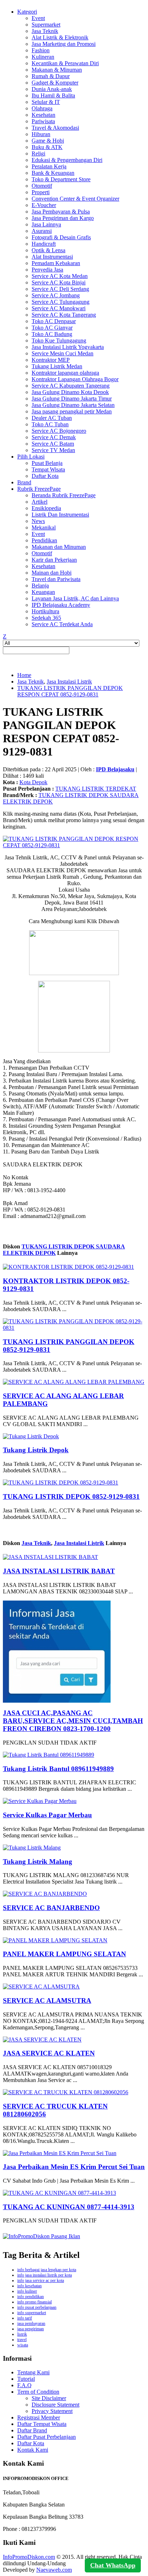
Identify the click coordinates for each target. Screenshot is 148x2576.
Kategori (27, 12)
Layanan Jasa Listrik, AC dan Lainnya (75, 598)
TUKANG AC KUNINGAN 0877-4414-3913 (69, 2207)
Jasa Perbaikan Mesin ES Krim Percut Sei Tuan (74, 2167)
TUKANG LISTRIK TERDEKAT (96, 789)
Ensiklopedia (46, 508)
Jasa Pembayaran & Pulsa (61, 212)
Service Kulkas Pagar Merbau (47, 1815)
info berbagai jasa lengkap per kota (47, 2270)
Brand (24, 482)
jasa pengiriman (31, 2329)
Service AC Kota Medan (60, 276)
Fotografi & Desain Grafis (61, 237)
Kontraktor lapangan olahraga (65, 373)
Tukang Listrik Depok (36, 1450)
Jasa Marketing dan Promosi (64, 44)
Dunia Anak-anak (52, 89)
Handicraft (44, 244)
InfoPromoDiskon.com (29, 2557)
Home (24, 675)
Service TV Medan (53, 450)
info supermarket (32, 2313)
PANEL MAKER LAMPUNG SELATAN (64, 1954)
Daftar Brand (32, 2430)
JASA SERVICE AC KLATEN (49, 2053)
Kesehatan (43, 115)
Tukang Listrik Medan (57, 366)
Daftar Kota (45, 476)
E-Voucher (44, 205)
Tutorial (26, 2379)
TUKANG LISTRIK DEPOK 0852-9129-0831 (71, 1496)
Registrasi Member (39, 2417)
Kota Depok (33, 782)
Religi (38, 153)
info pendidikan (31, 2297)
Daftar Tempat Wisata (42, 2424)
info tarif (25, 2318)
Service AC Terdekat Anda (62, 624)
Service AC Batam (53, 444)
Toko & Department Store (61, 179)
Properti (41, 192)
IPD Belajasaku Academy (61, 605)
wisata (23, 2345)
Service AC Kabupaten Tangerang (71, 386)
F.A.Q (24, 2385)
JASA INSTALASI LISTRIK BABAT (59, 1571)
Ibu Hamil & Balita (53, 95)
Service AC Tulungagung (61, 302)
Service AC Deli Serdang (60, 289)
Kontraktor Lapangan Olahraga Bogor (75, 379)
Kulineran (43, 57)
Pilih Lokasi (31, 457)
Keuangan (43, 592)
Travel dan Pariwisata (56, 579)
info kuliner (27, 2291)
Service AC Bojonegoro (59, 431)
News (38, 521)
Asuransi (42, 231)
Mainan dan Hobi (52, 573)
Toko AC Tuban (50, 424)
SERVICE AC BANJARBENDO (51, 1908)
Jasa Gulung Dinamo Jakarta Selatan (73, 405)
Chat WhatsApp (113, 2565)
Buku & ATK (47, 147)
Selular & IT (46, 102)
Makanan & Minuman (57, 70)
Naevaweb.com (54, 2570)
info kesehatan (29, 2286)
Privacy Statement (52, 2411)
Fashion (41, 50)
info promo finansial (34, 2302)
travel (22, 2340)
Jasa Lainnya (46, 224)
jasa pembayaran (31, 2323)
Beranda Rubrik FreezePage (64, 495)
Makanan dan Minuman (59, 547)
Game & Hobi (48, 141)
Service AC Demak (54, 437)
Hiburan (41, 134)
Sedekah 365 (46, 618)
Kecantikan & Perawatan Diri (65, 63)
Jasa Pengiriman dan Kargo (63, 218)
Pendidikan (44, 540)
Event (38, 18)
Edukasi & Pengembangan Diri (67, 160)
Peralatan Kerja (49, 166)
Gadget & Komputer (55, 83)
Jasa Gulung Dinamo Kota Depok (70, 392)
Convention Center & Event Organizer (75, 199)
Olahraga (42, 108)
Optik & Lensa (48, 250)
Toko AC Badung (52, 334)
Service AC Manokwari (59, 308)
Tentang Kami (33, 2372)
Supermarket (46, 25)
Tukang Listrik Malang (38, 1862)
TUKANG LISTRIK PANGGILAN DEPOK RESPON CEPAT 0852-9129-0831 (70, 691)
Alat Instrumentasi (52, 257)
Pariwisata (43, 121)
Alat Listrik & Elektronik (60, 37)
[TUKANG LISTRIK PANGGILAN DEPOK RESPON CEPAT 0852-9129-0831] (74, 845)
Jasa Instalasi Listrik (69, 682)
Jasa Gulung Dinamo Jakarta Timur (72, 399)
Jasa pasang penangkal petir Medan (72, 411)
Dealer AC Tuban (52, 418)
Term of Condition (38, 2392)
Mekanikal (44, 527)
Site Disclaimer (49, 2398)
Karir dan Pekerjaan (54, 560)
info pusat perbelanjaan (37, 2307)
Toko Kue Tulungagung (59, 340)
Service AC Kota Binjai (59, 282)
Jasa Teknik (45, 31)
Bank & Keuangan (53, 173)
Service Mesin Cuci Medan (63, 353)
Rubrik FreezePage (39, 489)
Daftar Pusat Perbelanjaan (47, 2437)
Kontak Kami (33, 2450)
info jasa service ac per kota (41, 2280)
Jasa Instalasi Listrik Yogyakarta (68, 347)
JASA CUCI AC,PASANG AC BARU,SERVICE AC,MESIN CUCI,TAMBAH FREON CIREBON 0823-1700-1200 (73, 1721)
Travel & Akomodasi (55, 128)
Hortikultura (45, 611)
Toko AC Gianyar (52, 328)
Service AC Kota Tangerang (64, 315)
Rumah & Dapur (51, 76)
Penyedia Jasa (47, 270)
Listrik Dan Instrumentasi (60, 515)
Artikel (40, 502)
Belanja (40, 586)
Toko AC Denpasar (54, 321)
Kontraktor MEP (51, 360)
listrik (22, 2334)
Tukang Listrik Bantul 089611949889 (58, 1769)
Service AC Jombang (56, 295)
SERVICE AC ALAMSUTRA (47, 2001)
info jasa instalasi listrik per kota (45, 2275)
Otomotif (42, 186)
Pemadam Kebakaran (56, 263)
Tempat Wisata (48, 469)
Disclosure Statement (55, 2405)
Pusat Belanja (47, 463)
